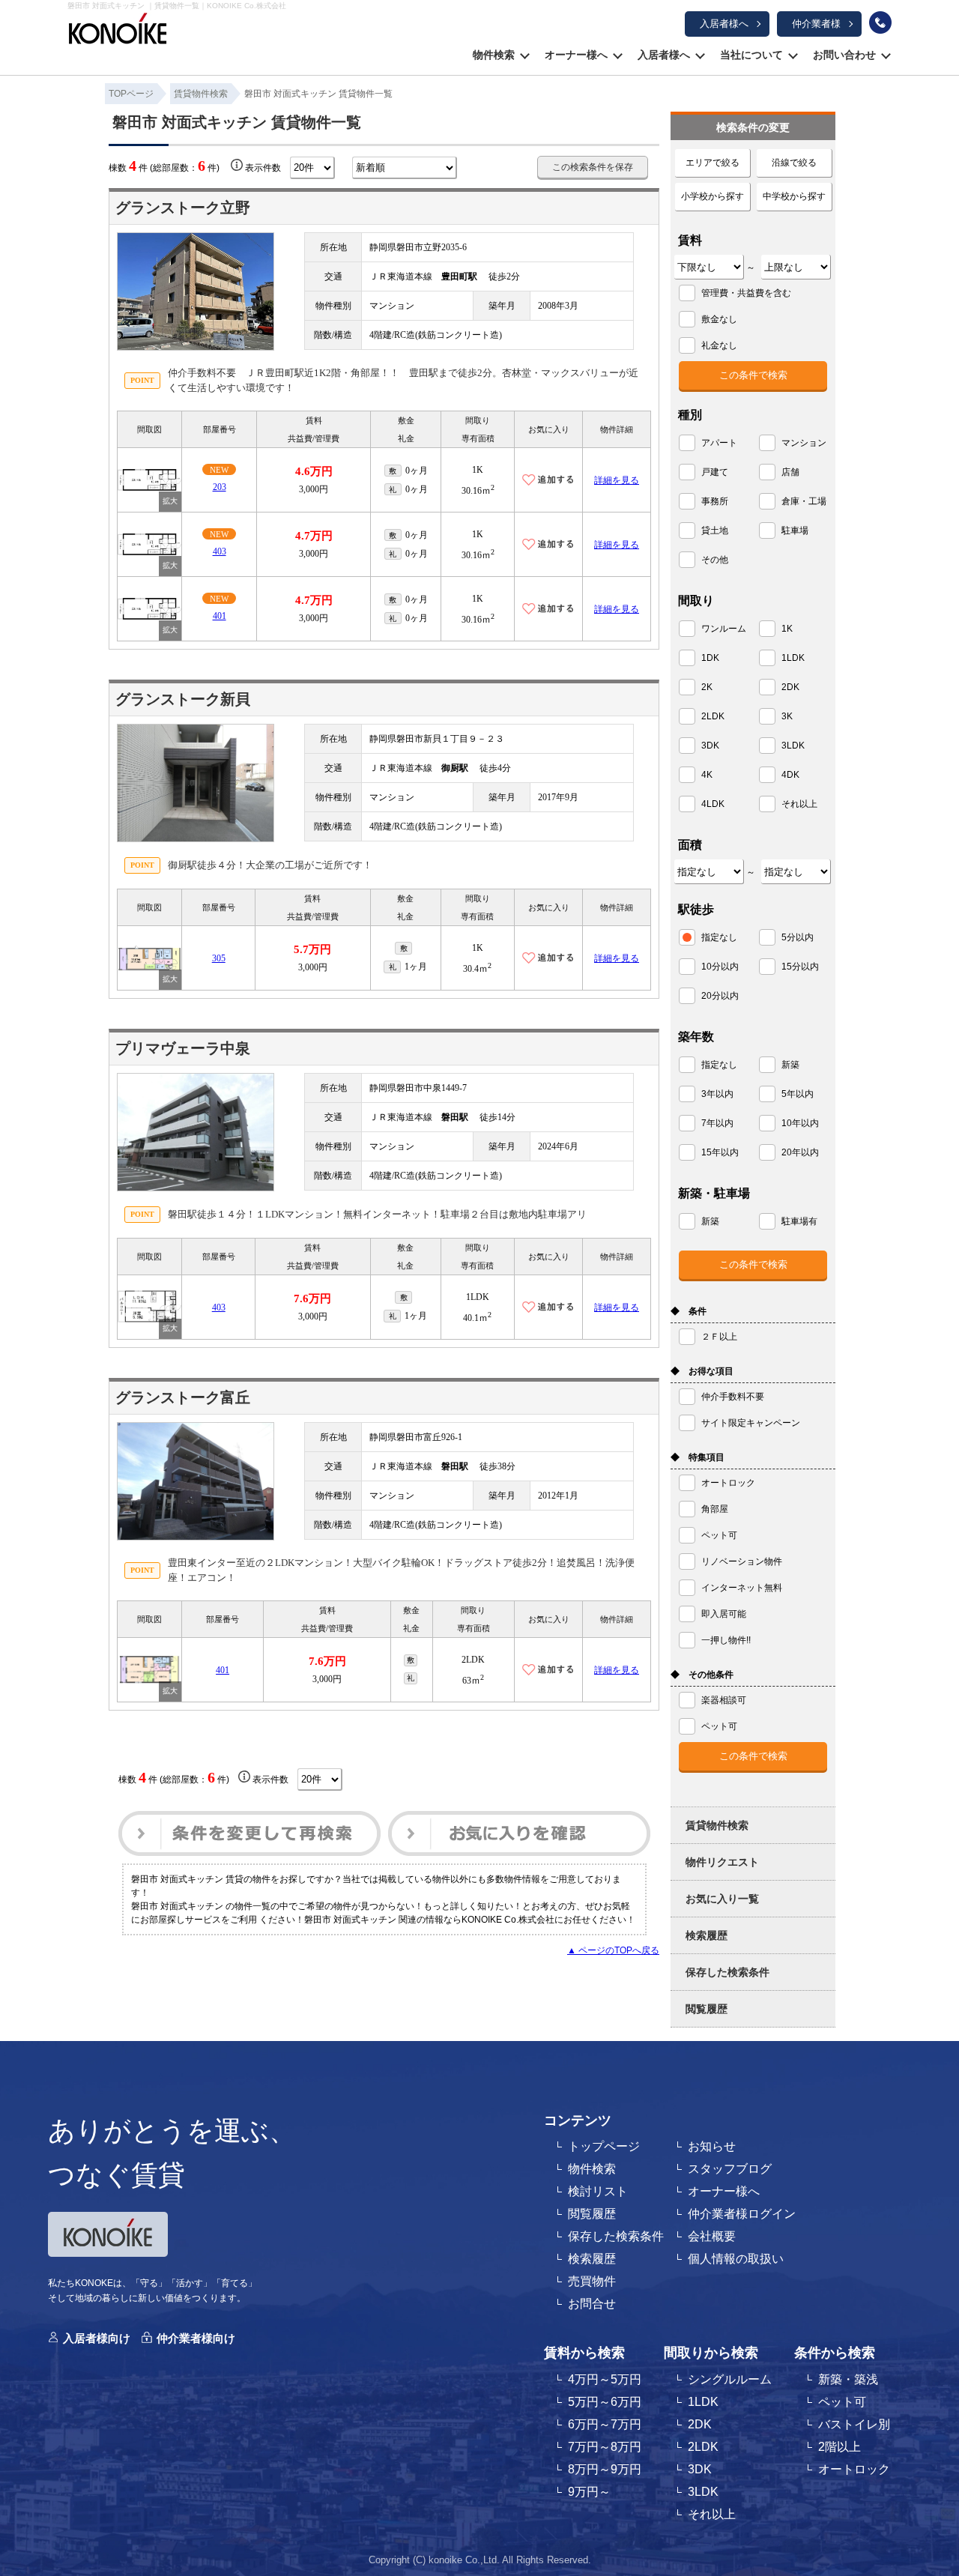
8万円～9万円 (605, 2469)
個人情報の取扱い (736, 2259)
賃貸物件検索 (717, 1825)
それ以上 (712, 2514)
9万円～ (589, 2492)
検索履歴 (707, 1935)
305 (219, 958)
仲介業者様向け (196, 2338)
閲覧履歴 (707, 2009)
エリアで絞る (713, 163)
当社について (751, 55)
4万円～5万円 (605, 2379)
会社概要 (712, 2236)
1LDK (703, 2402)
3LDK (703, 2492)
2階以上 (839, 2447)
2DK (700, 2424)
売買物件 (592, 2281)
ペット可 (842, 2402)
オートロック (854, 2469)
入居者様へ (724, 24)
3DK (700, 2469)
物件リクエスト (722, 1862)
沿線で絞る (794, 163)
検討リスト (598, 2191)
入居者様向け (97, 2338)
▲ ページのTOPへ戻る (613, 1950)
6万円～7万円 (605, 2424)
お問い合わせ (844, 55)
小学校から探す (713, 196)
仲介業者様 (816, 24)
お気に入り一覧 (722, 1899)
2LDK (703, 2447)
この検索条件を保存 (593, 167)
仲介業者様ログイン (742, 2214)
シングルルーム (730, 2379)
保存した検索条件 (727, 1972)
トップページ (604, 2146)
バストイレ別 (854, 2424)
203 (220, 487)
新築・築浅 (848, 2379)
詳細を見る (617, 480)
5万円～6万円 (605, 2402)
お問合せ (592, 2304)
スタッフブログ (730, 2169)
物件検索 (494, 55)
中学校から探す (794, 196)
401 (220, 616)
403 (220, 551)
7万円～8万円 (605, 2447)
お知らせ (712, 2146)
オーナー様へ (576, 55)
